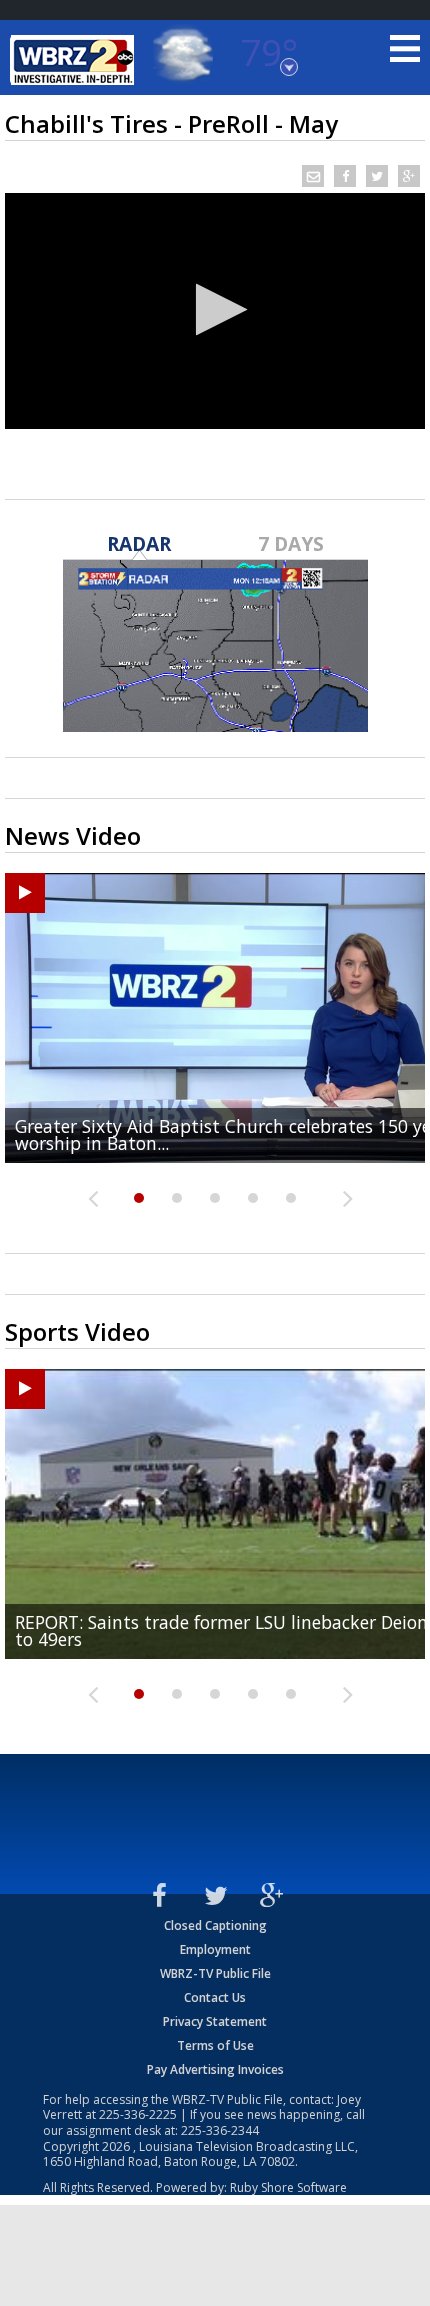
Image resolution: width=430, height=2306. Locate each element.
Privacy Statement (215, 2021)
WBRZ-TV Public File (215, 1973)
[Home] (75, 60)
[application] (215, 311)
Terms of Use (215, 2045)
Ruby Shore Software (288, 2187)
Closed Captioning (215, 1925)
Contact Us (215, 1997)
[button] (215, 309)
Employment (215, 1949)
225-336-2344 (220, 2130)
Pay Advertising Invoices (215, 2069)
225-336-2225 (138, 2114)
